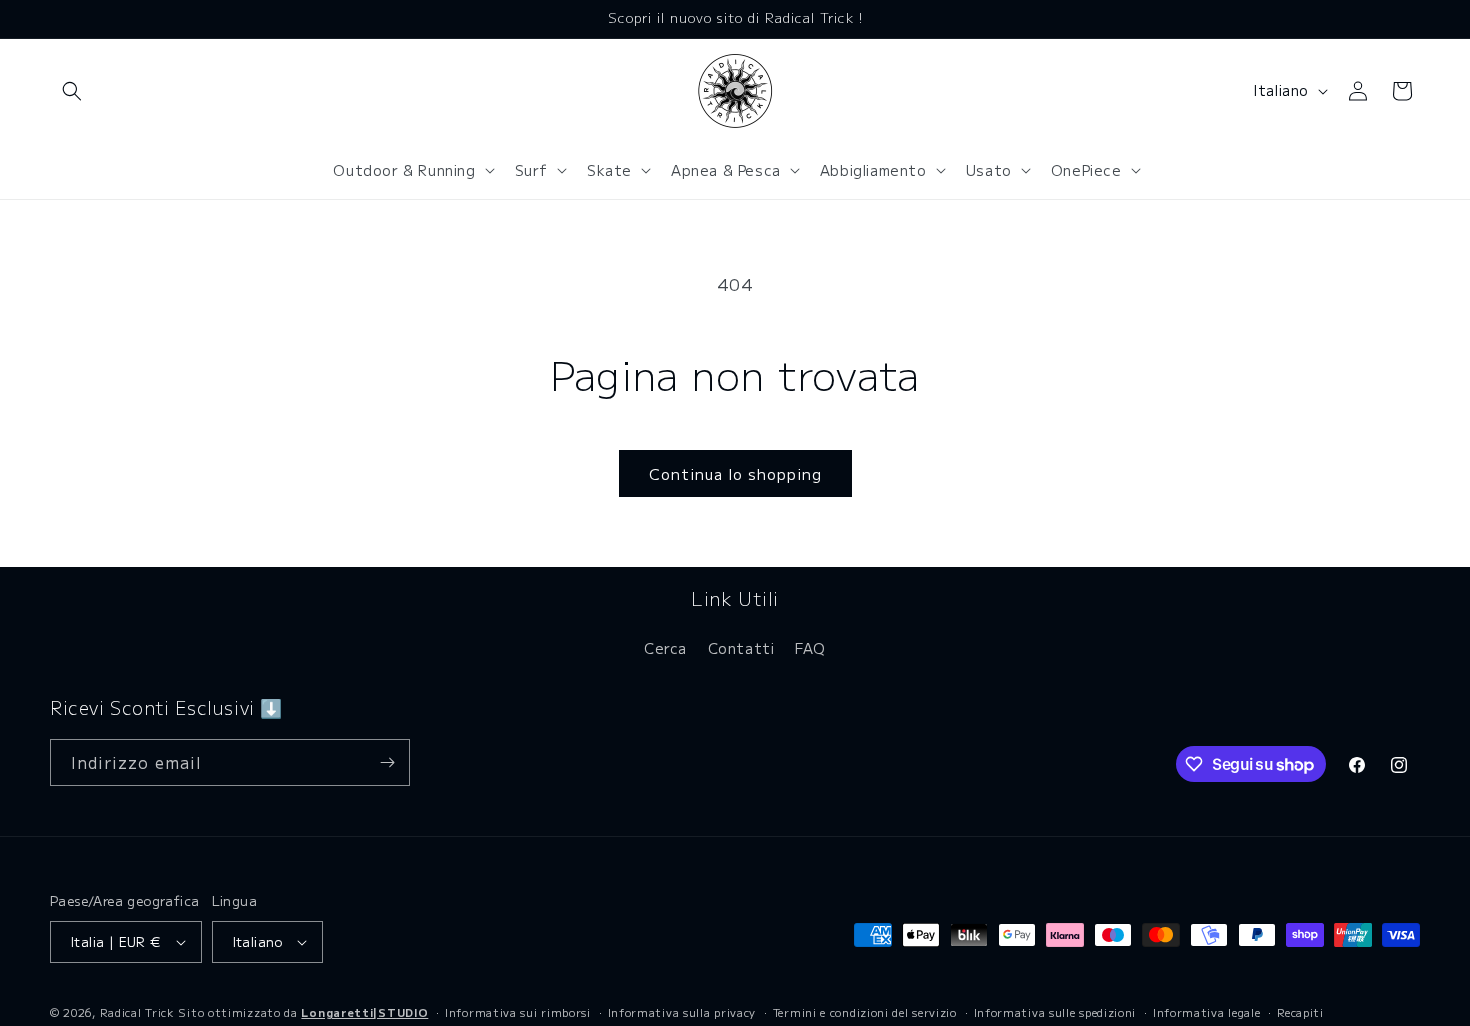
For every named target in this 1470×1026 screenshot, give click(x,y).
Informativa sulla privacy (682, 1012)
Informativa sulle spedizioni (1055, 1012)
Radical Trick (137, 1012)
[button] (72, 91)
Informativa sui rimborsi (518, 1012)
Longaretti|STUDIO (364, 1012)
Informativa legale (1207, 1012)
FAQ (810, 648)
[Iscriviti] (387, 762)
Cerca (665, 648)
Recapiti (1300, 1012)
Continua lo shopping (735, 473)
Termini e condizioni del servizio (865, 1012)
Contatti (741, 648)
